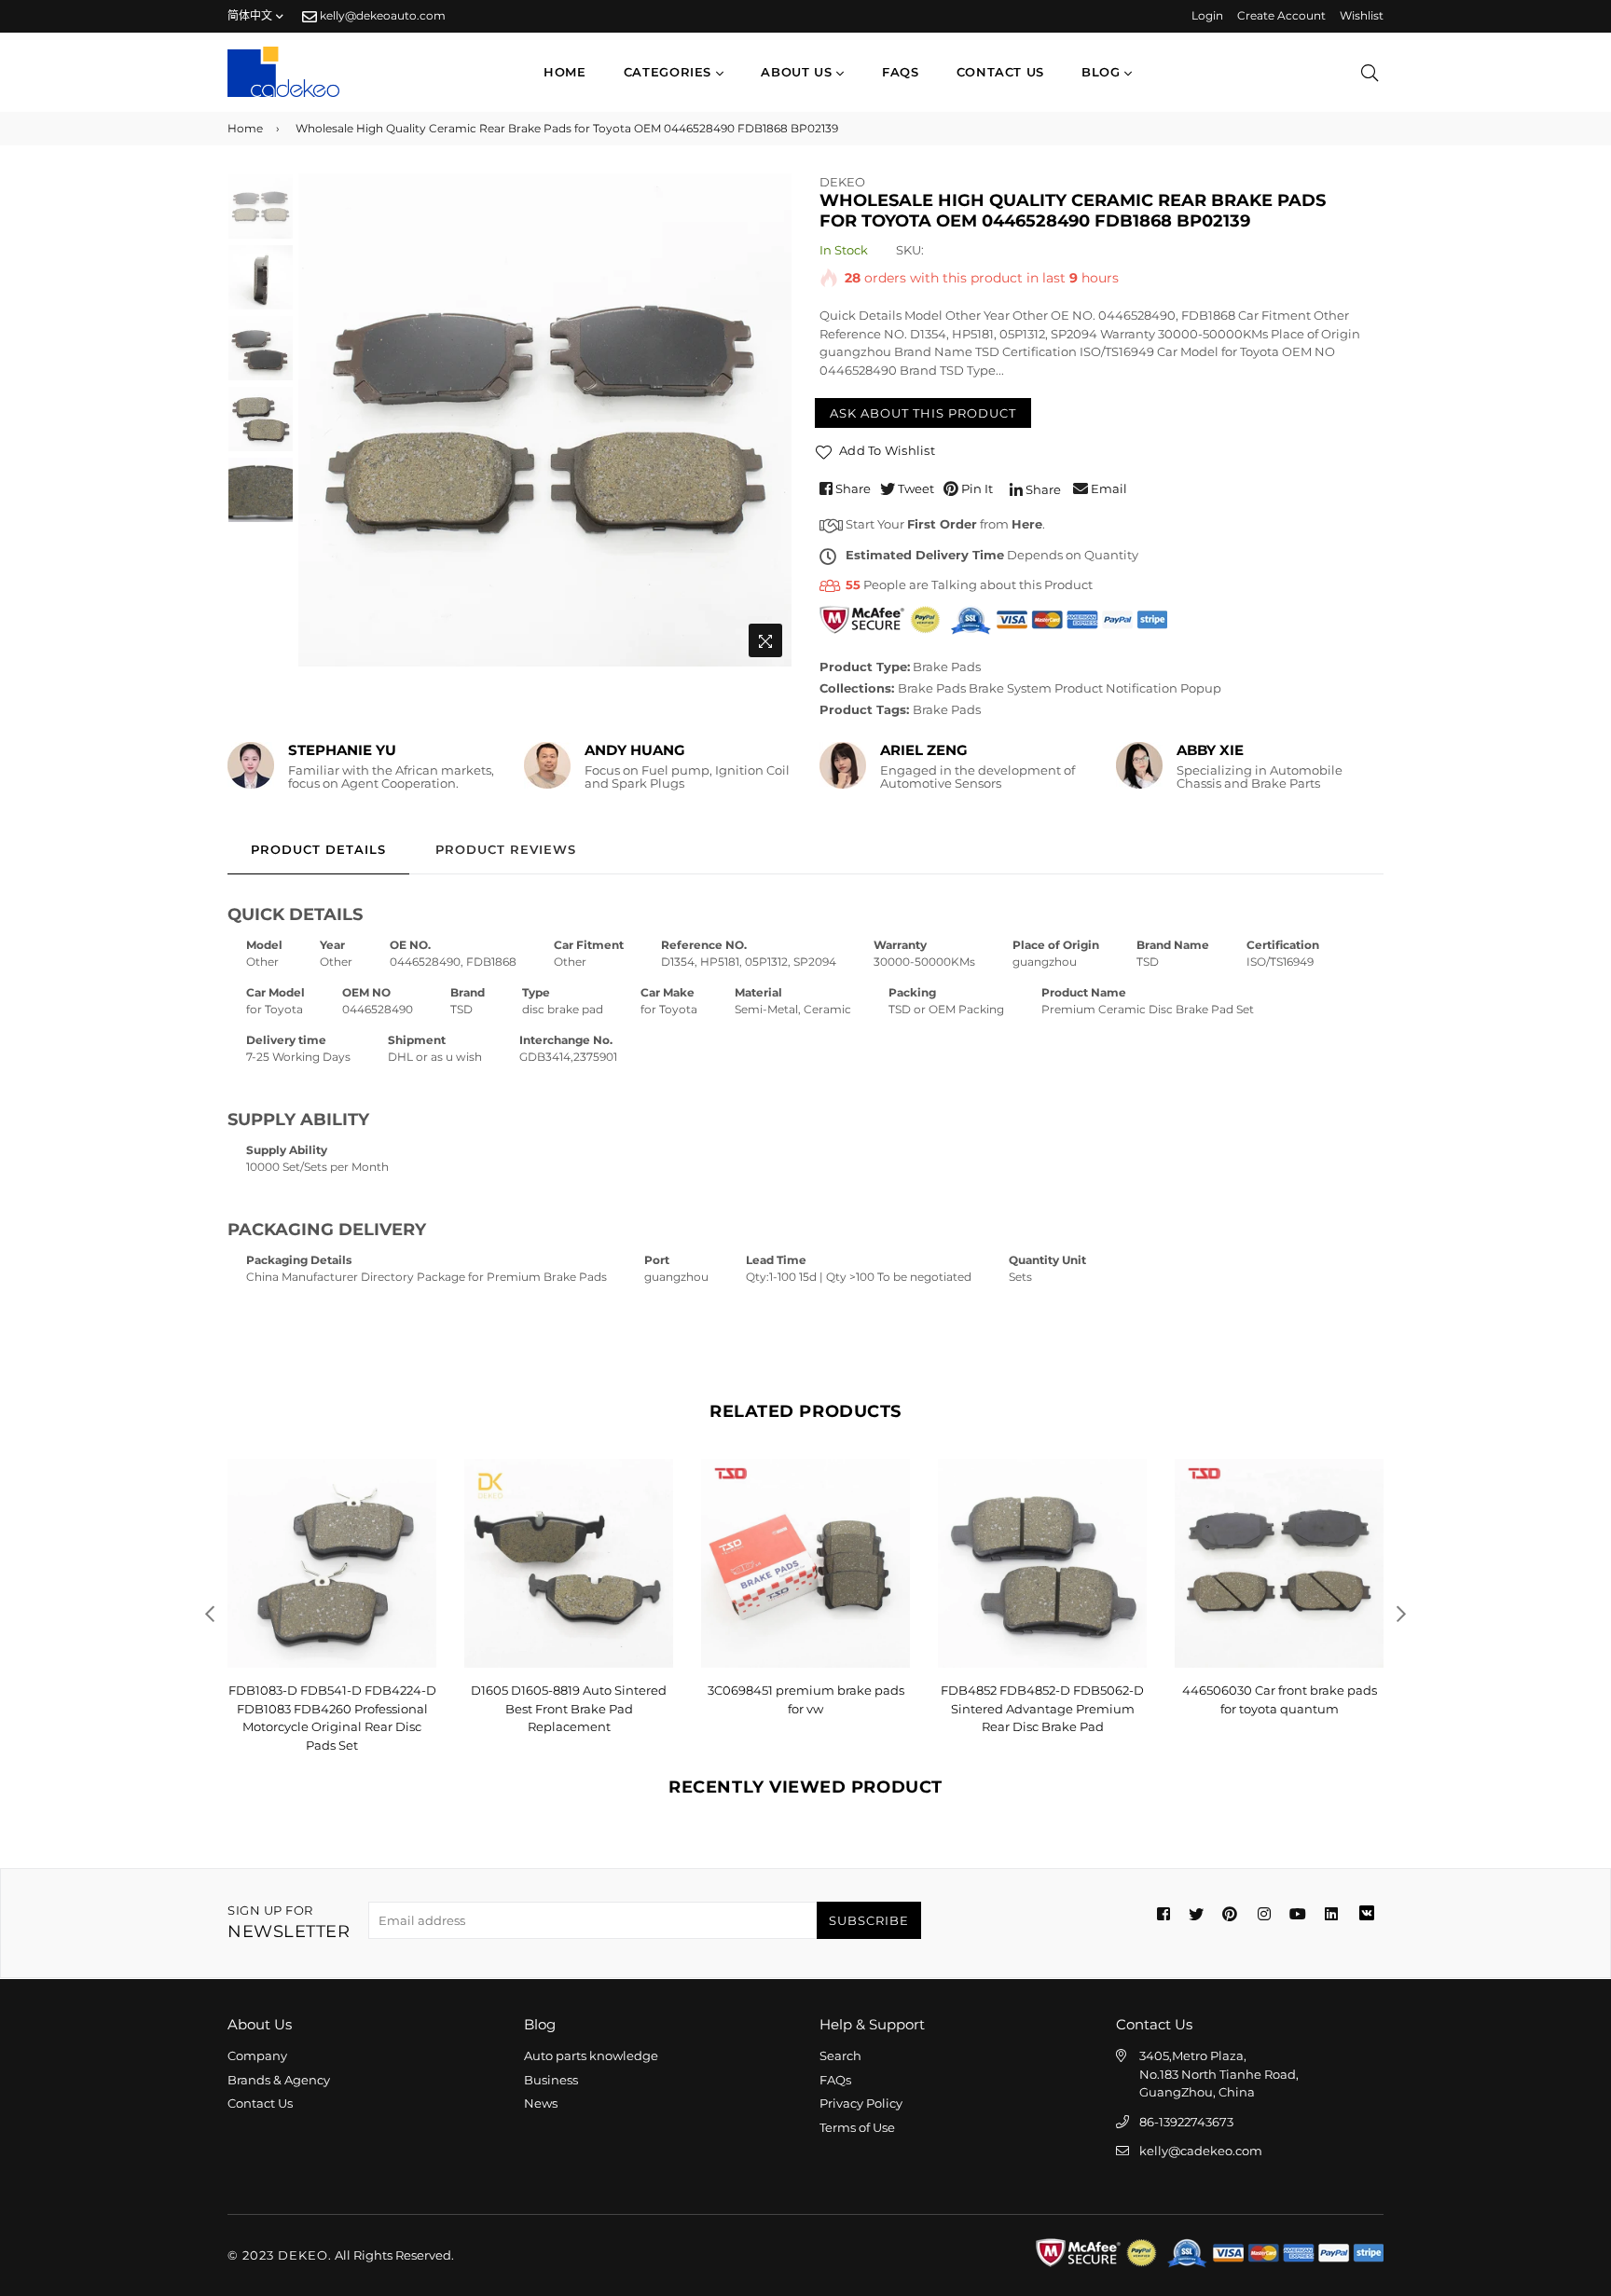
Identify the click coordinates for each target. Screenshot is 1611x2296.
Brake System (1010, 688)
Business (551, 2080)
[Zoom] (765, 640)
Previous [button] (322, 419)
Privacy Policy (861, 2103)
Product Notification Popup (1138, 688)
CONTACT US (1001, 72)
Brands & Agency (279, 2080)
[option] (545, 420)
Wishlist (1362, 15)
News (541, 2103)
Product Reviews (506, 849)
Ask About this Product (923, 413)
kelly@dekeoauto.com (381, 15)
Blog (1103, 72)
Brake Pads (947, 667)
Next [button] (768, 419)
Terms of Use (857, 2127)
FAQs (901, 72)
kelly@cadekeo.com (1201, 2151)
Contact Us (260, 2103)
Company (257, 2055)
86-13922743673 (1186, 2122)
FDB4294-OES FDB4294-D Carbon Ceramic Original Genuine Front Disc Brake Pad (1279, 1708)
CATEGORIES (670, 72)
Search (840, 2055)
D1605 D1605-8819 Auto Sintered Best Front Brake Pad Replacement (332, 1708)
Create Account (1281, 15)
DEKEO (842, 182)
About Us (799, 72)
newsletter (289, 1923)
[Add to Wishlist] (415, 1503)
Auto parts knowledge (591, 2055)
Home (565, 72)
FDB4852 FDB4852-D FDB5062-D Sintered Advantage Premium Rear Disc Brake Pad (805, 1708)
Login (1207, 15)
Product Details (318, 849)
